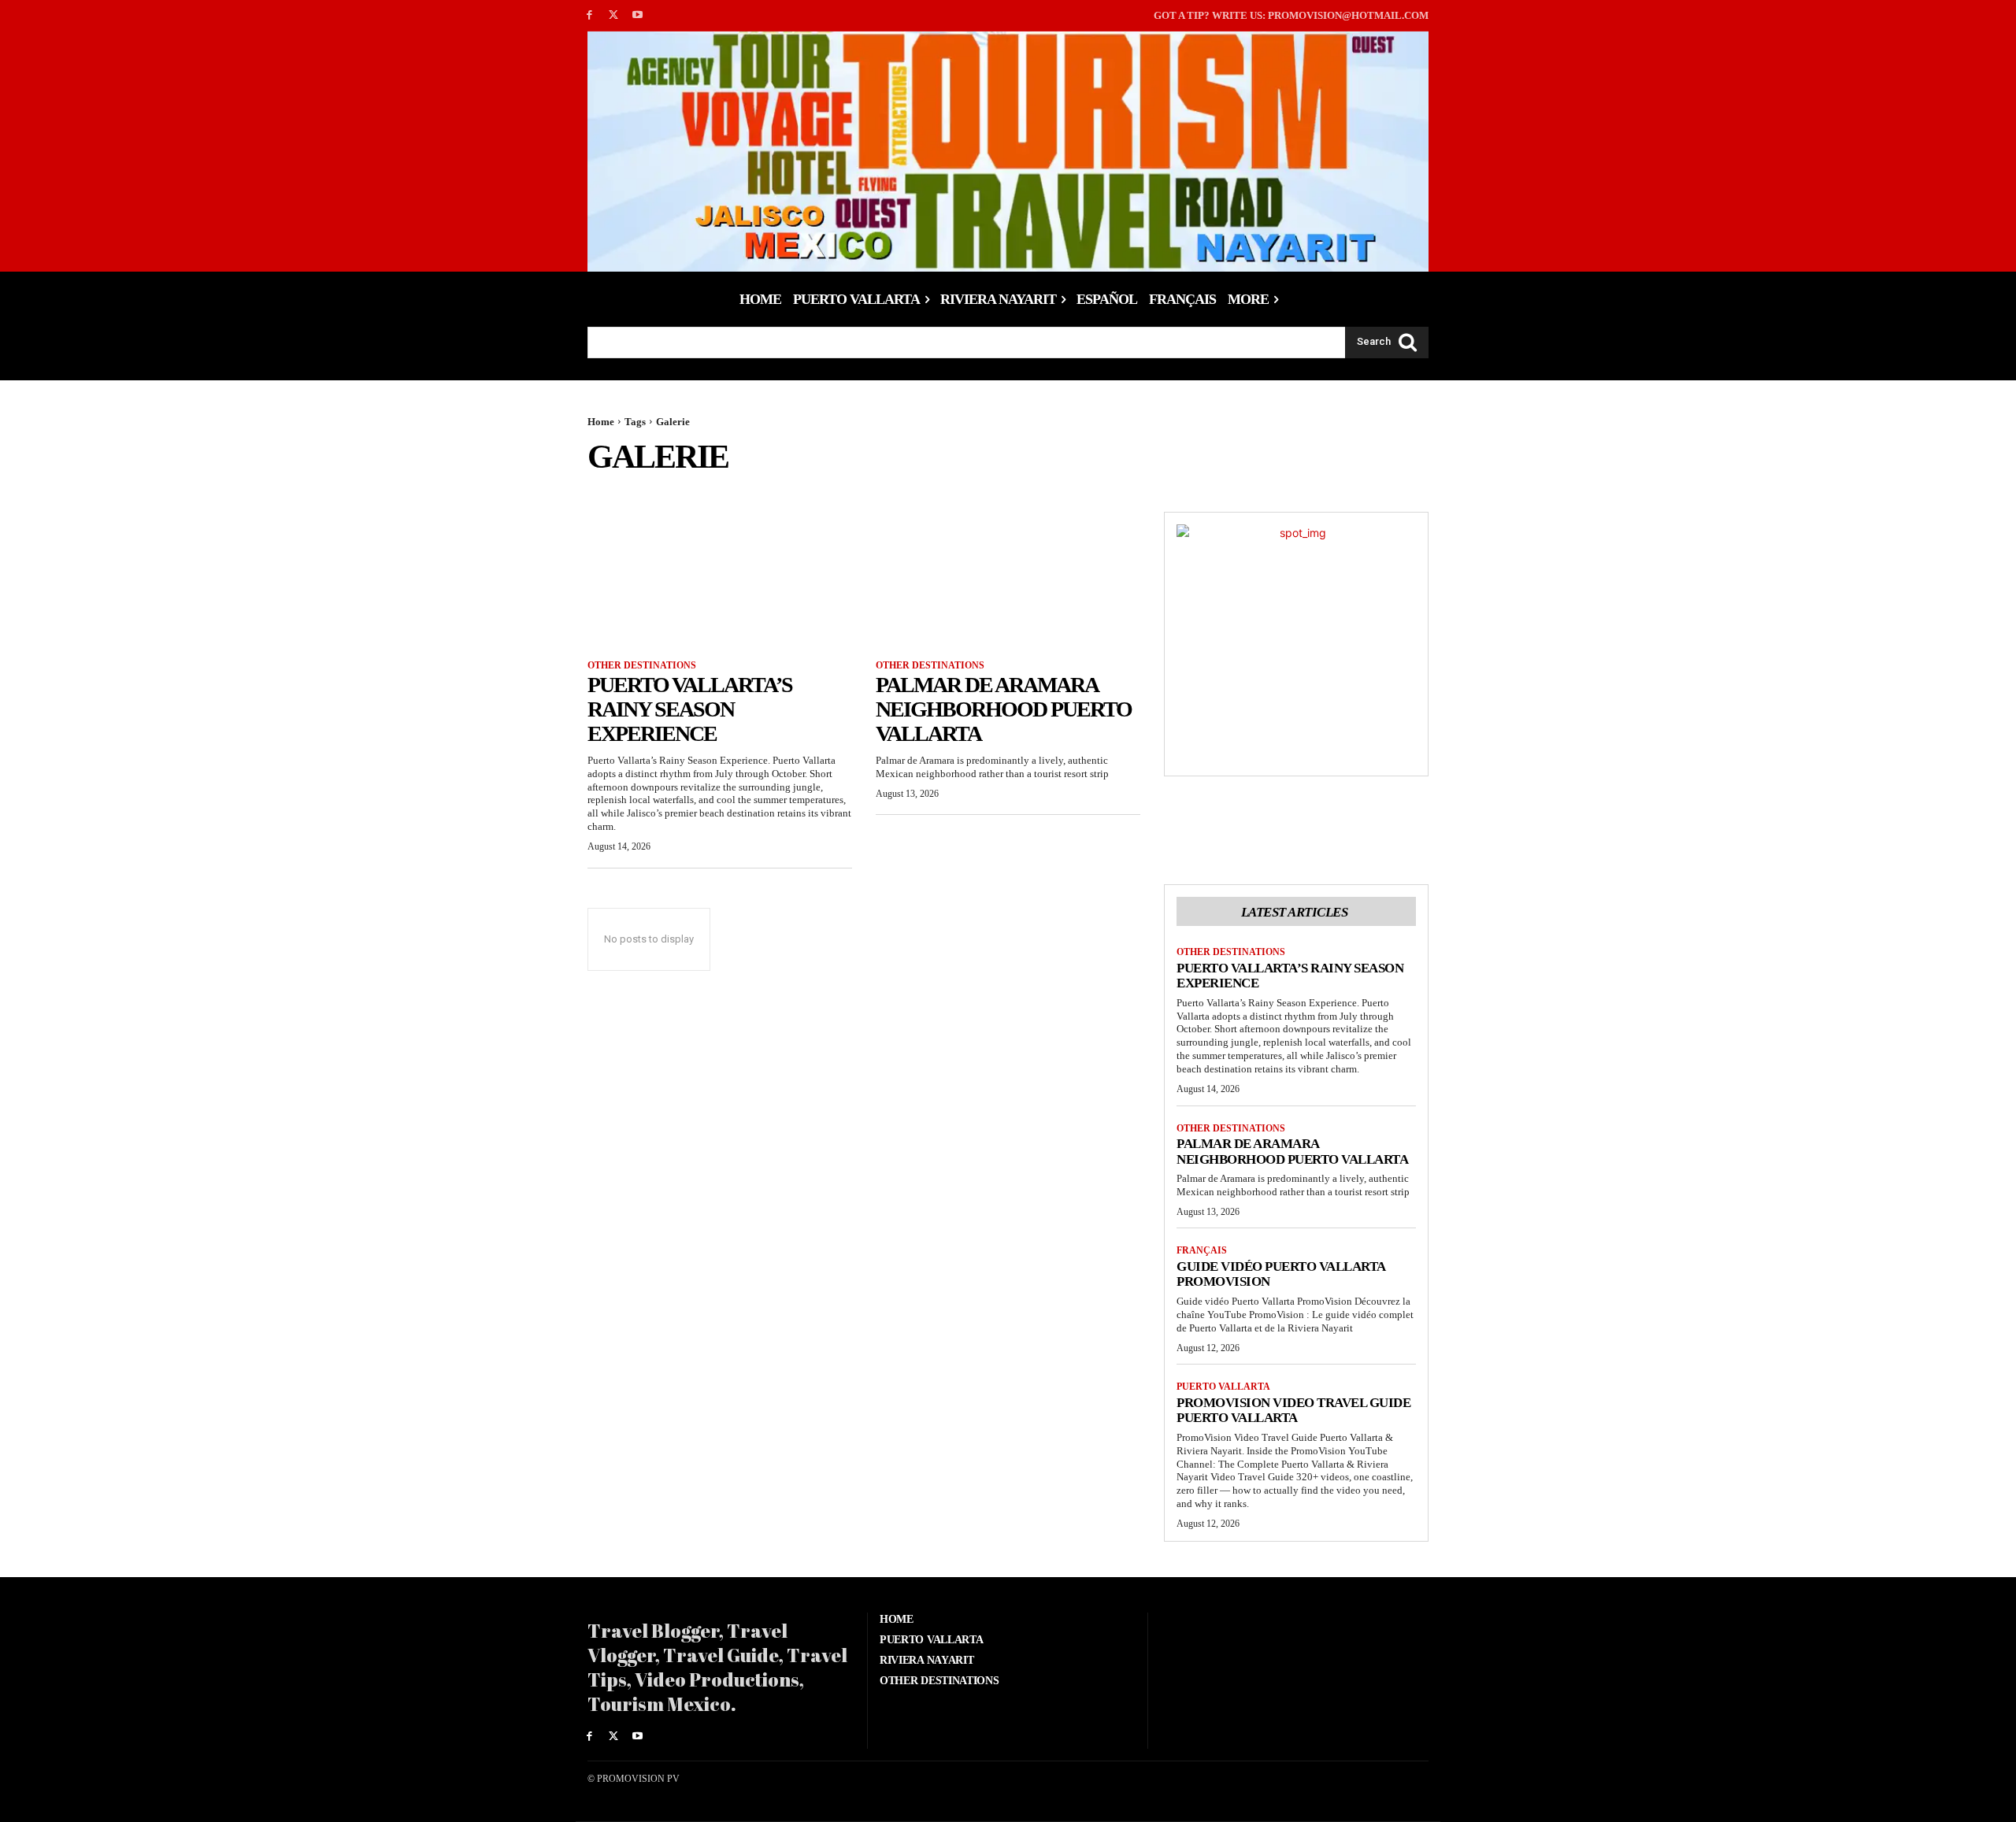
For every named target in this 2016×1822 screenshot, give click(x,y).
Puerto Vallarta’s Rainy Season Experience (690, 709)
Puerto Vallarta (1223, 1387)
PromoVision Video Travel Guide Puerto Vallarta (1293, 1411)
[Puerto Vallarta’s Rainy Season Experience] (720, 578)
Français (1202, 1250)
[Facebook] (589, 15)
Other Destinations (642, 665)
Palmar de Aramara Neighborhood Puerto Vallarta (1004, 709)
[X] (614, 15)
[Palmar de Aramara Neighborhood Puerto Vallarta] (1008, 578)
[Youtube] (638, 15)
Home (601, 422)
